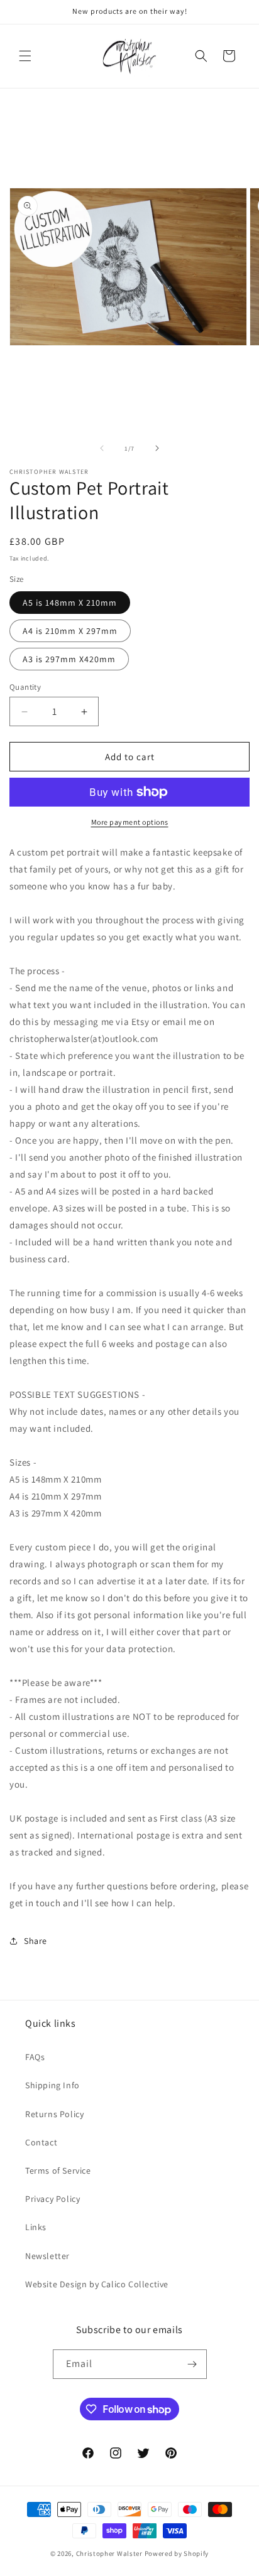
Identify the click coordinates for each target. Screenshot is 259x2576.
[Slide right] (157, 448)
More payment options (130, 822)
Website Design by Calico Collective (97, 2284)
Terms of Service (58, 2171)
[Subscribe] (192, 2364)
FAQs (35, 2057)
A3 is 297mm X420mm (69, 659)
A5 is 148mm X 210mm (70, 603)
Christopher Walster (110, 2553)
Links (36, 2227)
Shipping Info (52, 2085)
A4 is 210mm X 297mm (70, 631)
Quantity (25, 687)
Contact (41, 2142)
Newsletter (47, 2256)
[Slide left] (102, 448)
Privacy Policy (52, 2199)
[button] (25, 56)
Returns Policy (54, 2114)
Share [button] (36, 1941)
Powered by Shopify (177, 2553)
